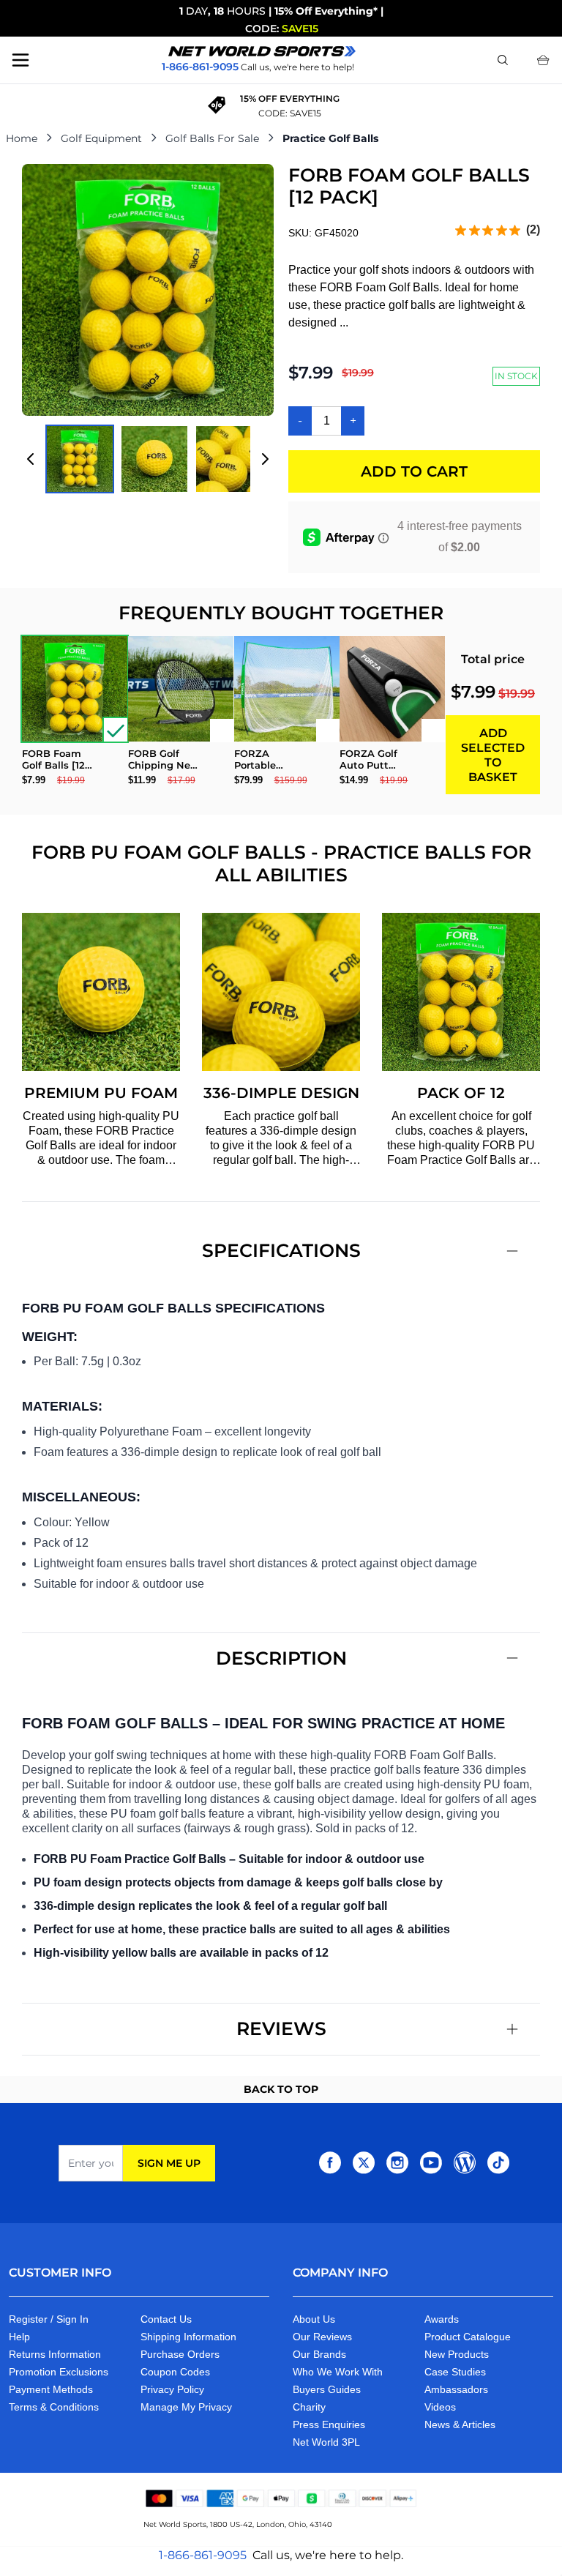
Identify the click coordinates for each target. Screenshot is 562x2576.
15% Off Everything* (326, 11)
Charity (309, 2407)
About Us (314, 2319)
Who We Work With (338, 2372)
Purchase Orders (180, 2354)
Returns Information (55, 2354)
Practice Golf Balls (330, 138)
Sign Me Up (169, 2163)
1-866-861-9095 (203, 2555)
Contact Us (166, 2319)
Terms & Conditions (54, 2407)
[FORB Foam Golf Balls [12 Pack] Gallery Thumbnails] (148, 459)
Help (19, 2337)
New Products (457, 2354)
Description (281, 1658)
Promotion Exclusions (59, 2372)
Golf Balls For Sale (212, 138)
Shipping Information (188, 2337)
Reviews (281, 2028)
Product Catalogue (468, 2337)
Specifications (281, 1250)
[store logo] (262, 51)
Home (22, 138)
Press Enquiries (329, 2424)
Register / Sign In (49, 2319)
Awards (442, 2319)
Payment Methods (51, 2389)
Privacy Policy (172, 2389)
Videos (440, 2407)
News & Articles (460, 2424)
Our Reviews (322, 2337)
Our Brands (319, 2354)
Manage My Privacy (186, 2407)
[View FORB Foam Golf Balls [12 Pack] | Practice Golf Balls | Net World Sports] (80, 459)
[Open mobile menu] (20, 60)
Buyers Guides (327, 2389)
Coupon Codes (175, 2372)
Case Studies (455, 2372)
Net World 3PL (326, 2442)
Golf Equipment (101, 138)
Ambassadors (456, 2389)
